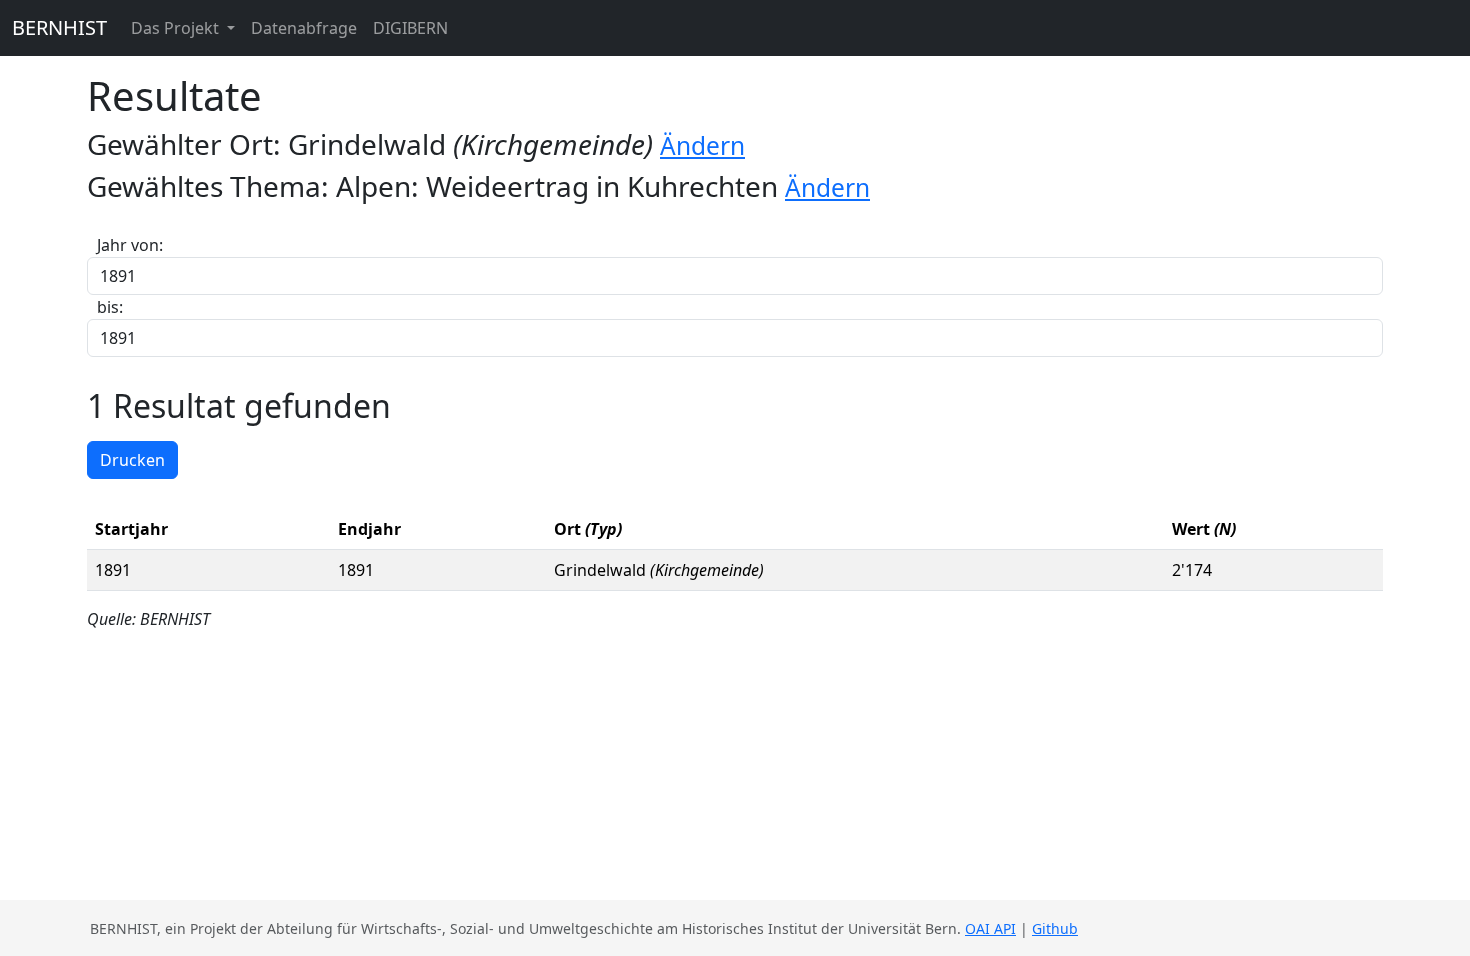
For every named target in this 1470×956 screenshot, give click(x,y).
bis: (110, 307)
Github (1055, 928)
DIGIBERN (410, 28)
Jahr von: (130, 245)
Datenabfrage (304, 28)
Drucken (132, 460)
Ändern (702, 145)
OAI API (990, 928)
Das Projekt (177, 28)
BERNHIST (59, 27)
